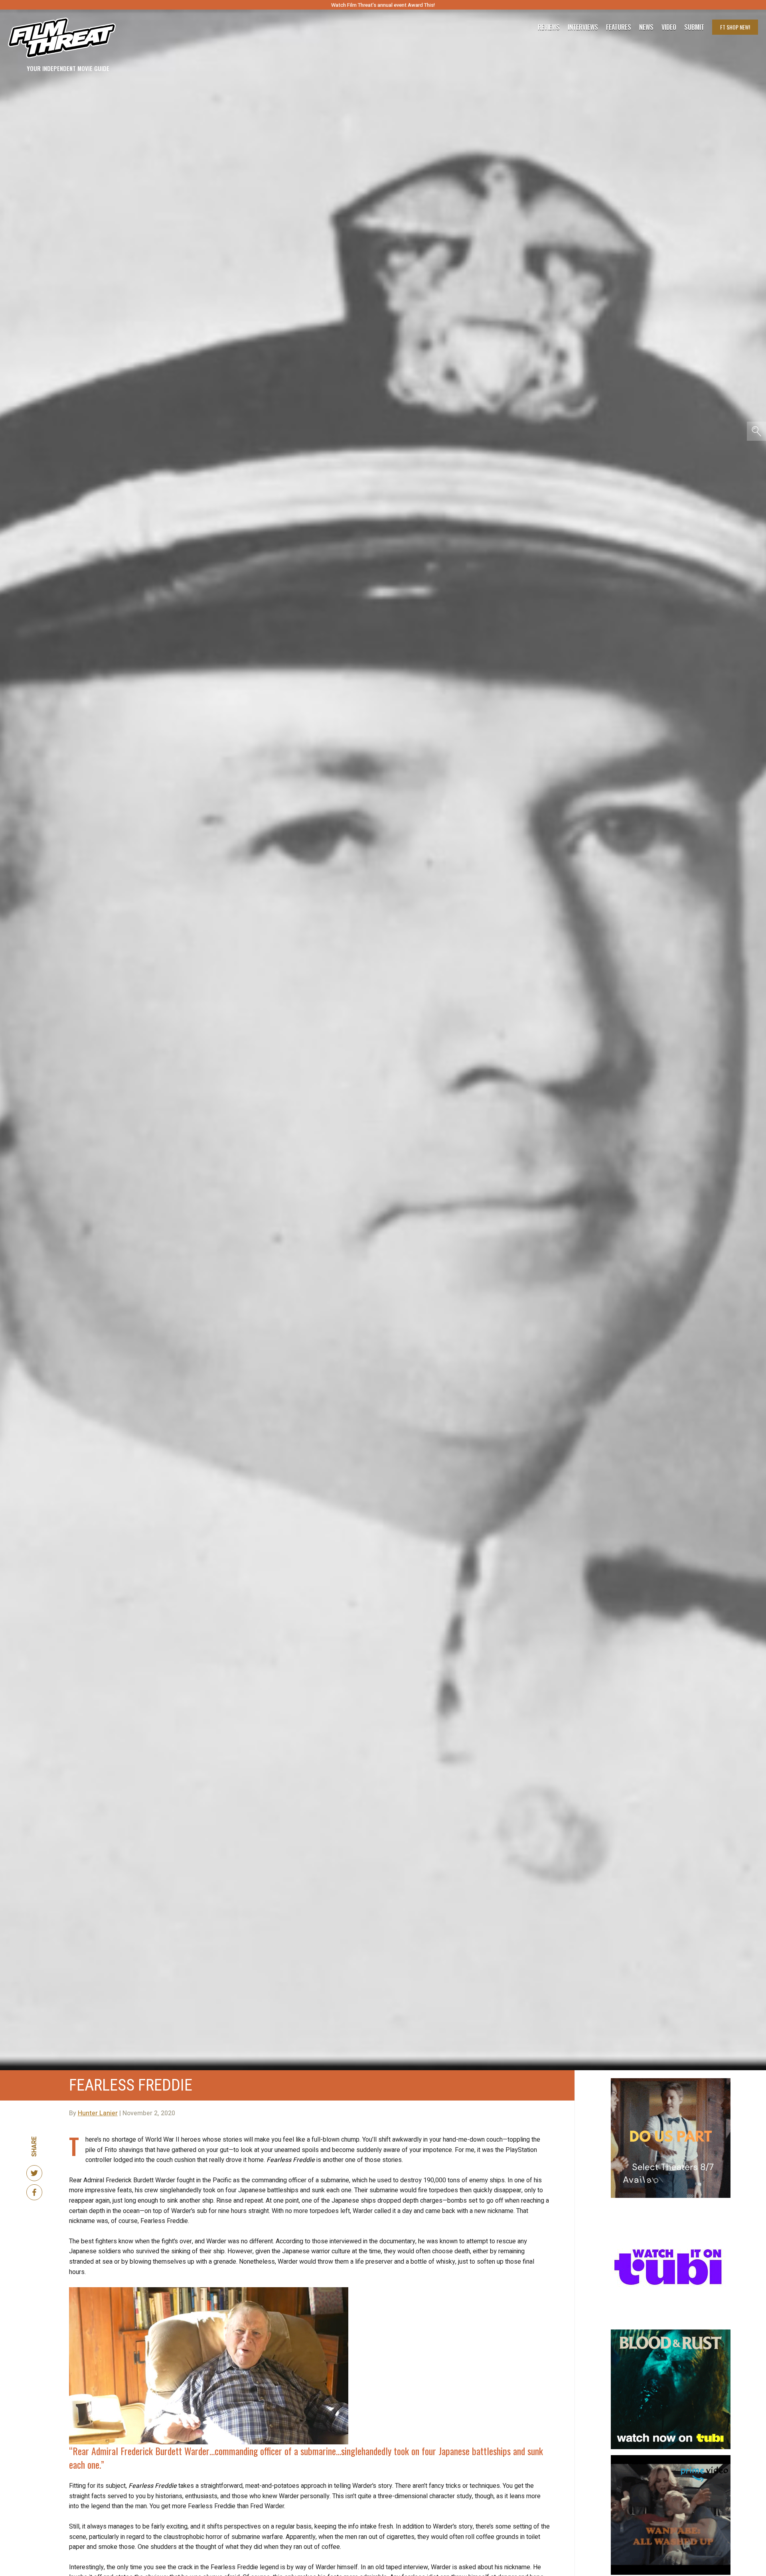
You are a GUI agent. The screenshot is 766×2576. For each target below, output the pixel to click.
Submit (694, 27)
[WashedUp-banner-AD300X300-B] (671, 2458)
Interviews (583, 27)
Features (619, 27)
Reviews (549, 27)
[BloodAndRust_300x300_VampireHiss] (671, 2333)
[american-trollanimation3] (671, 2207)
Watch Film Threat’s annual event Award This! (383, 5)
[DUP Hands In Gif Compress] (671, 2081)
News (646, 27)
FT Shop (735, 27)
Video (669, 27)
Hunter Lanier (98, 2113)
